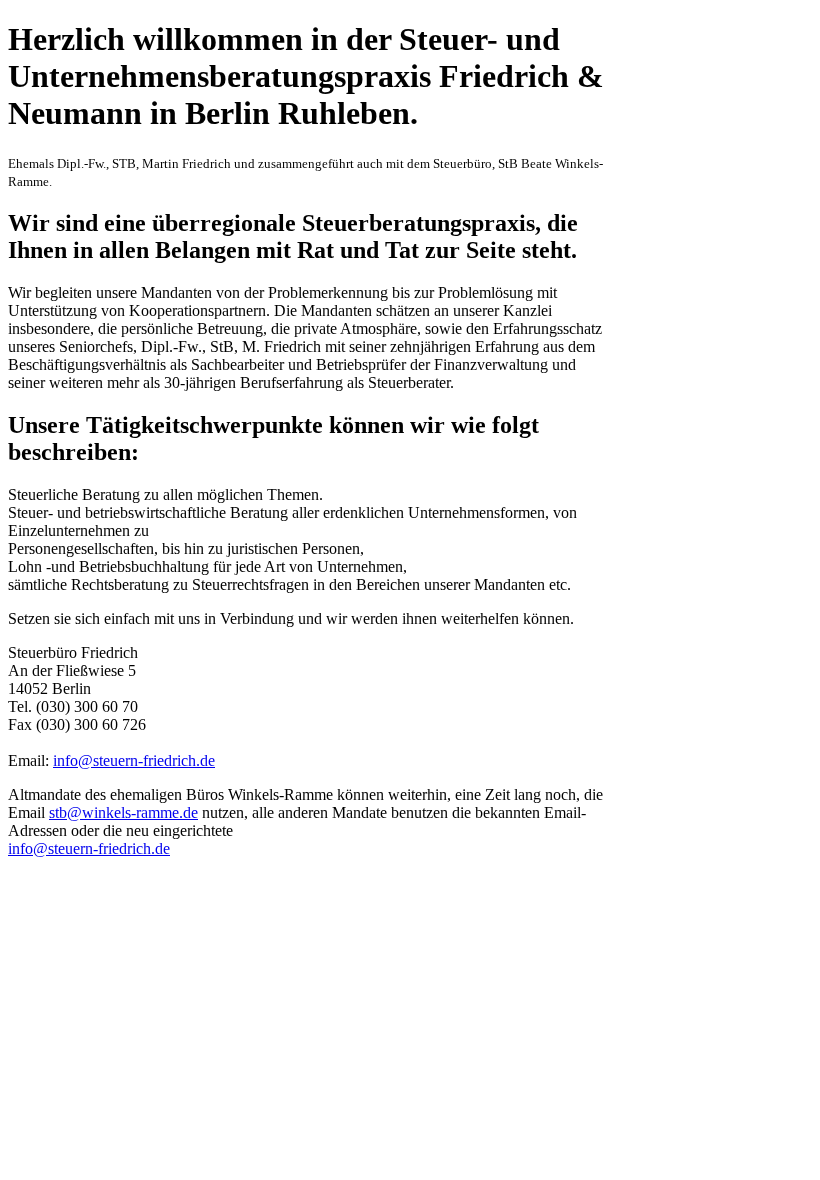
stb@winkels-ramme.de (123, 812)
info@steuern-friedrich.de (134, 760)
